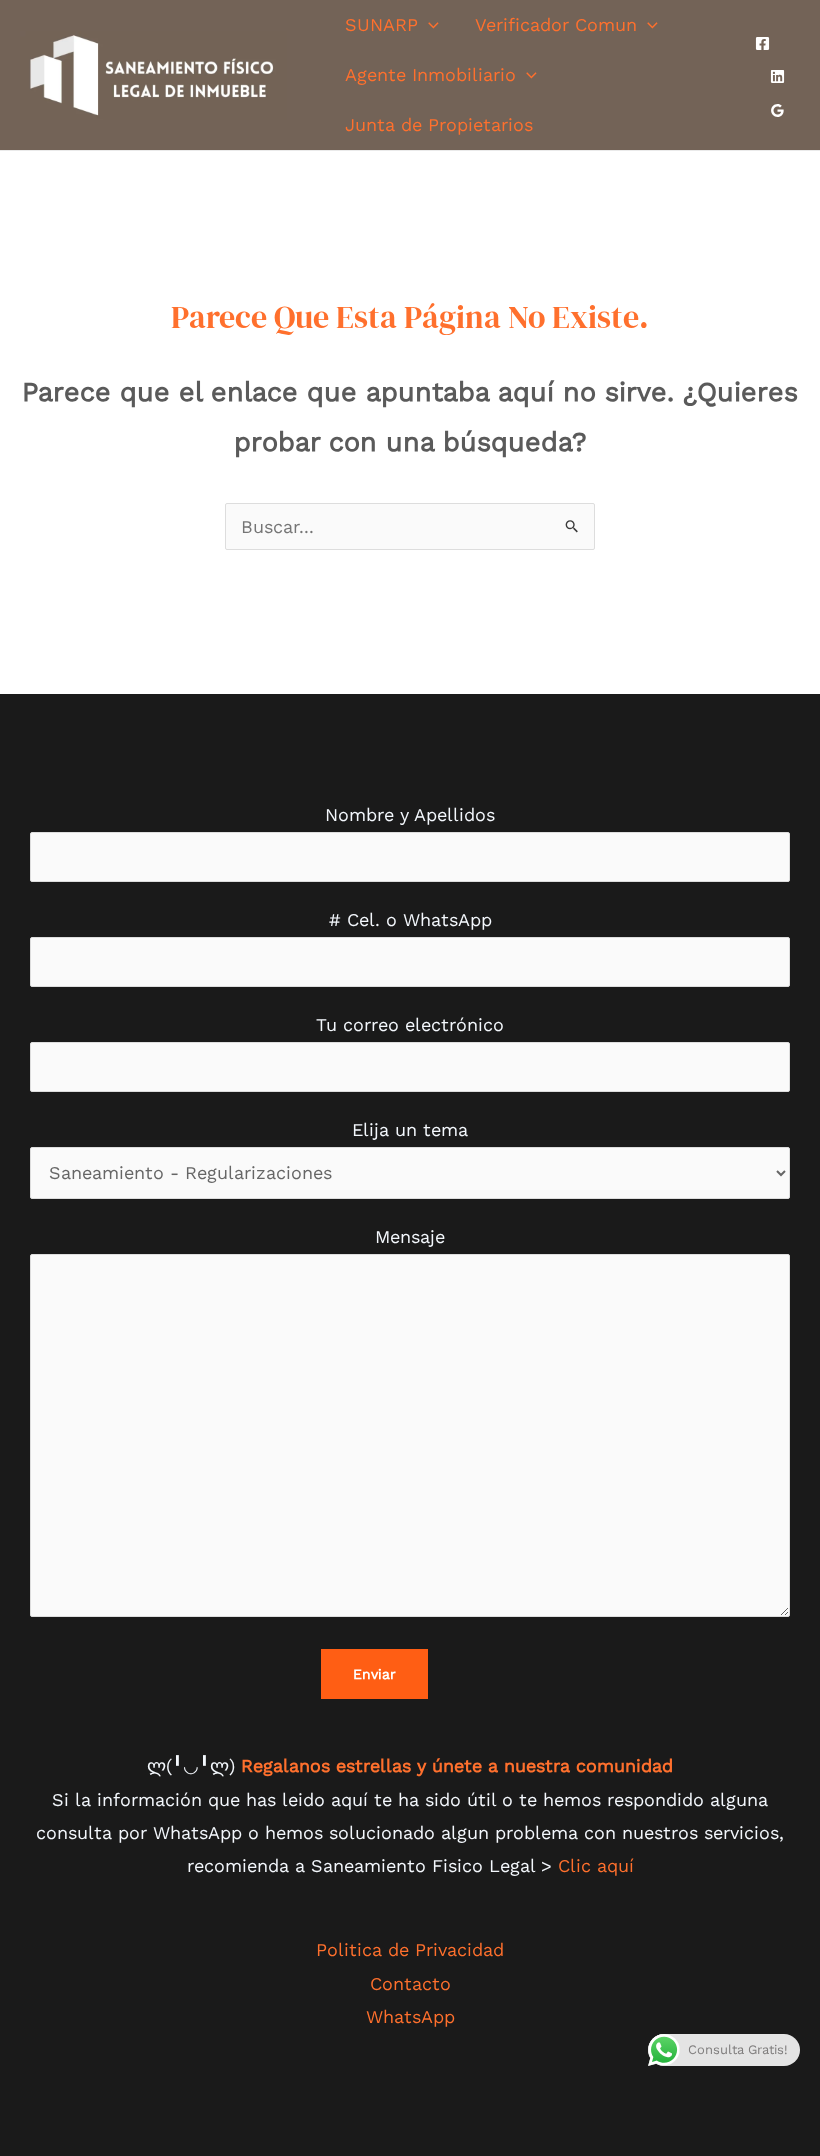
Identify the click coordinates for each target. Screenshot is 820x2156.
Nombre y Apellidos (410, 814)
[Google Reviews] (777, 110)
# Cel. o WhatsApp (410, 919)
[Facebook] (762, 43)
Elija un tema (410, 1129)
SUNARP (381, 24)
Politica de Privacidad (410, 1949)
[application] (428, 24)
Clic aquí (596, 1865)
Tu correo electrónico (410, 1024)
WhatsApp (410, 2016)
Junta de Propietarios (439, 124)
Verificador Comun (556, 24)
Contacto (410, 1983)
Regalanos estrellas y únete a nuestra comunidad (457, 1765)
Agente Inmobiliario (430, 74)
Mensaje (410, 1236)
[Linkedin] (777, 76)
